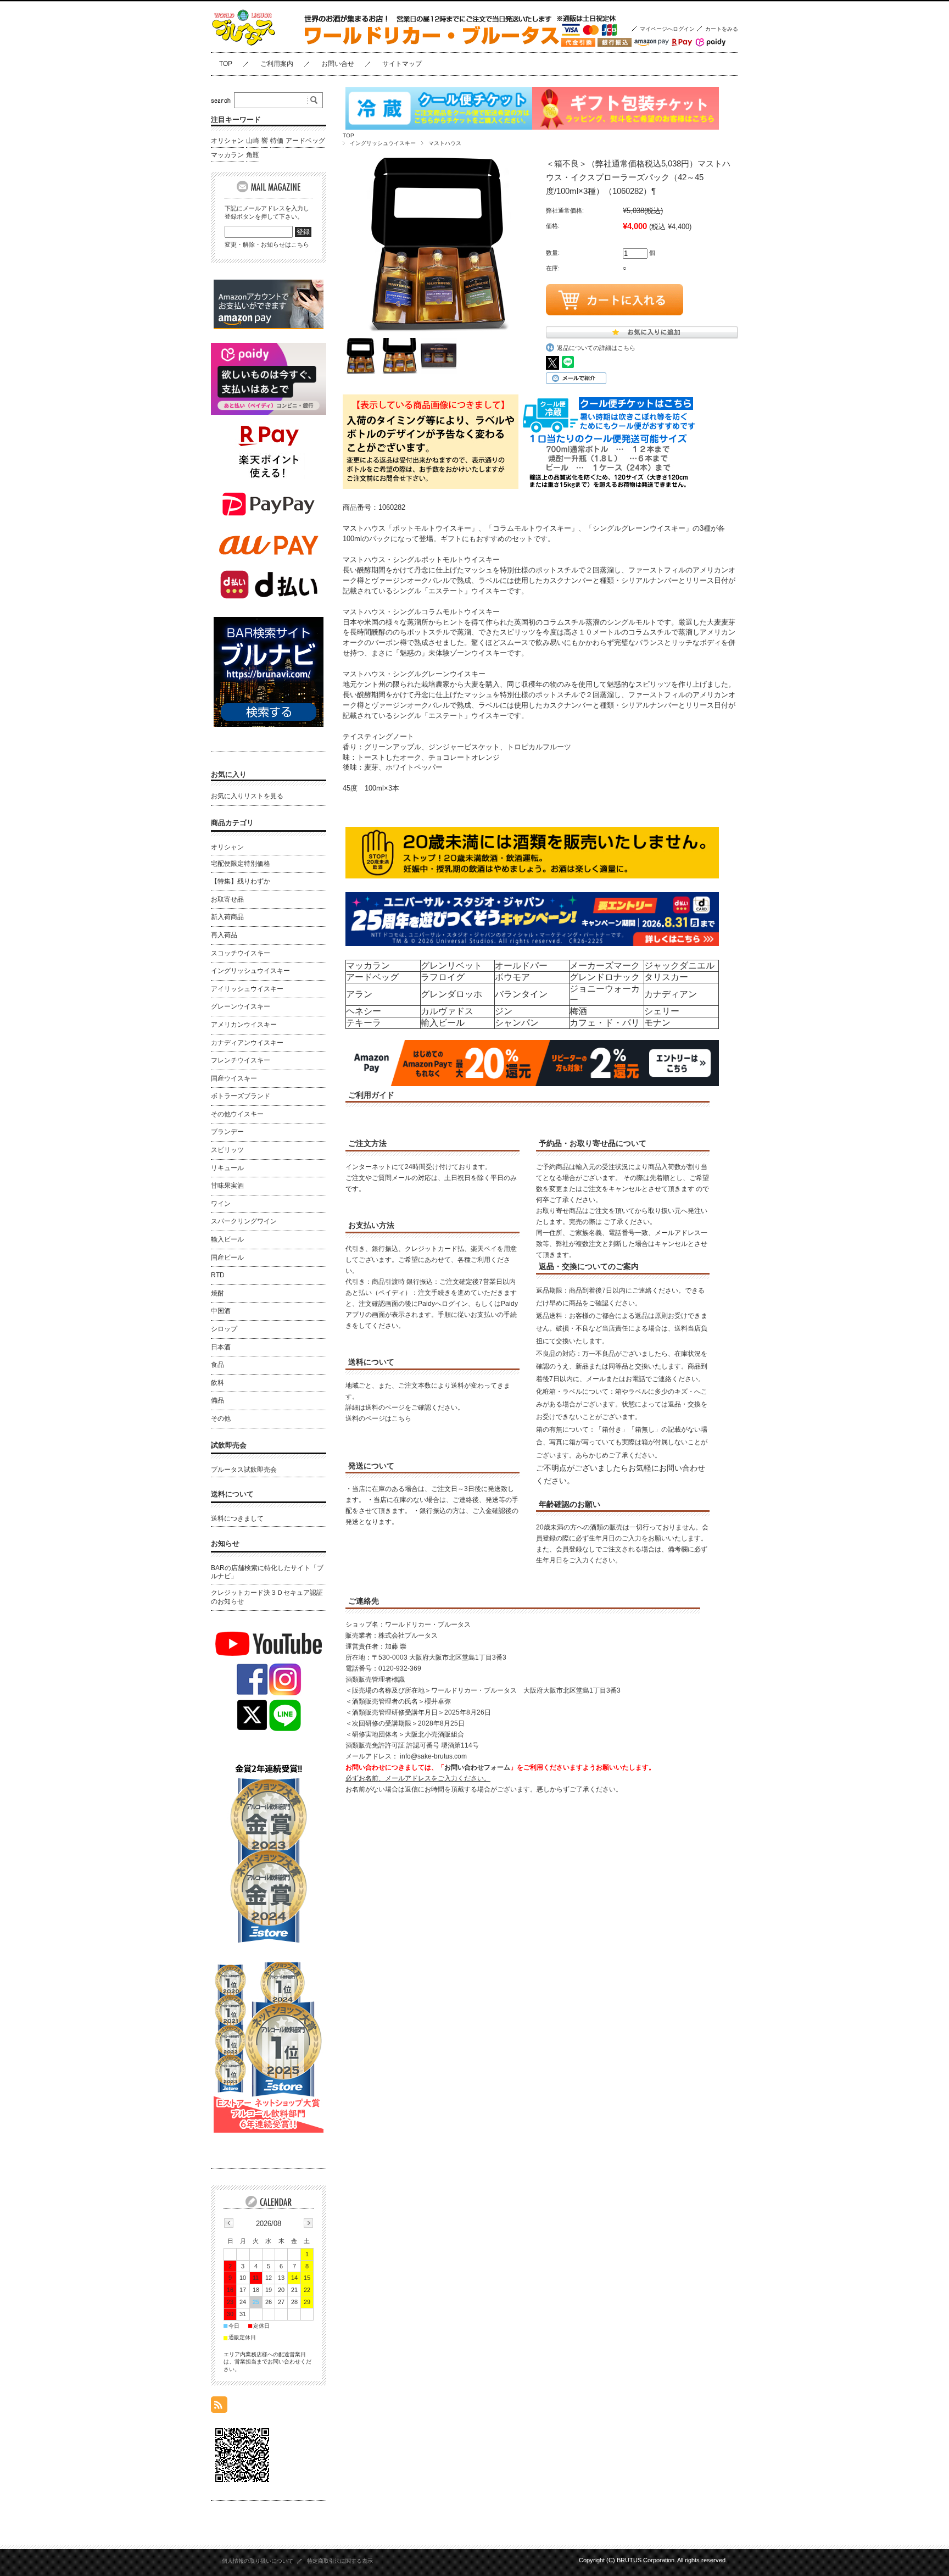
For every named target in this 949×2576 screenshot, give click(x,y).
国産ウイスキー (234, 1078)
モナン (657, 1023)
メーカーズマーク (605, 966)
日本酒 (221, 1347)
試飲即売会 (229, 1445)
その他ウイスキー (237, 1114)
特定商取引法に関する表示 (340, 2561)
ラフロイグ (443, 977)
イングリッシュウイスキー (383, 143)
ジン (504, 1011)
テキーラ (364, 1023)
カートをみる (722, 29)
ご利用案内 (277, 64)
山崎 (253, 141)
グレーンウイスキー (241, 1006)
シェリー (662, 1011)
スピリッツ (227, 1150)
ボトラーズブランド (241, 1096)
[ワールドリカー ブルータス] (266, 44)
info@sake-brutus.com (433, 1756)
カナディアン (671, 994)
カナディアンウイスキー (247, 1043)
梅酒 (578, 1011)
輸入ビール (443, 1023)
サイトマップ (402, 64)
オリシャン (227, 141)
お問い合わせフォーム (477, 1767)
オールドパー (521, 966)
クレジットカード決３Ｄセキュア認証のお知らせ (267, 1597)
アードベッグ (372, 977)
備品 (217, 1400)
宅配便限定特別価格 (241, 864)
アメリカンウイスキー (244, 1025)
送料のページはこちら (378, 1418)
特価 (277, 141)
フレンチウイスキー (241, 1060)
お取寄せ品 (227, 899)
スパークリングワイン (244, 1221)
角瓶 (253, 155)
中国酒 (221, 1311)
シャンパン (517, 1023)
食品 (217, 1365)
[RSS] (219, 2407)
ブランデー (227, 1132)
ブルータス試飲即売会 (244, 1470)
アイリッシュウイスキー (247, 989)
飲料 (217, 1383)
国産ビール (227, 1258)
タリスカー (666, 977)
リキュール (227, 1168)
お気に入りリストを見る (247, 796)
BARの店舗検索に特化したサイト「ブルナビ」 (267, 1572)
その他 (221, 1418)
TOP (226, 64)
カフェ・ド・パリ (605, 1023)
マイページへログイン (667, 29)
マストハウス (445, 143)
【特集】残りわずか (241, 881)
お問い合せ (338, 64)
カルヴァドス (447, 1011)
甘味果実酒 (227, 1186)
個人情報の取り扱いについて (258, 2561)
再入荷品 (224, 935)
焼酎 (217, 1293)
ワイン (221, 1204)
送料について (232, 1494)
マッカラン (368, 966)
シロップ (224, 1329)
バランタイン (521, 994)
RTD (218, 1275)
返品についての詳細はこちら (596, 348)
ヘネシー (364, 1011)
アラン (359, 994)
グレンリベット (451, 966)
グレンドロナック (605, 977)
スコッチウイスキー (241, 953)
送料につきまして (237, 1518)
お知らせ (225, 1543)
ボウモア (512, 977)
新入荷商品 (227, 917)
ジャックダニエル (679, 966)
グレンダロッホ (451, 994)
